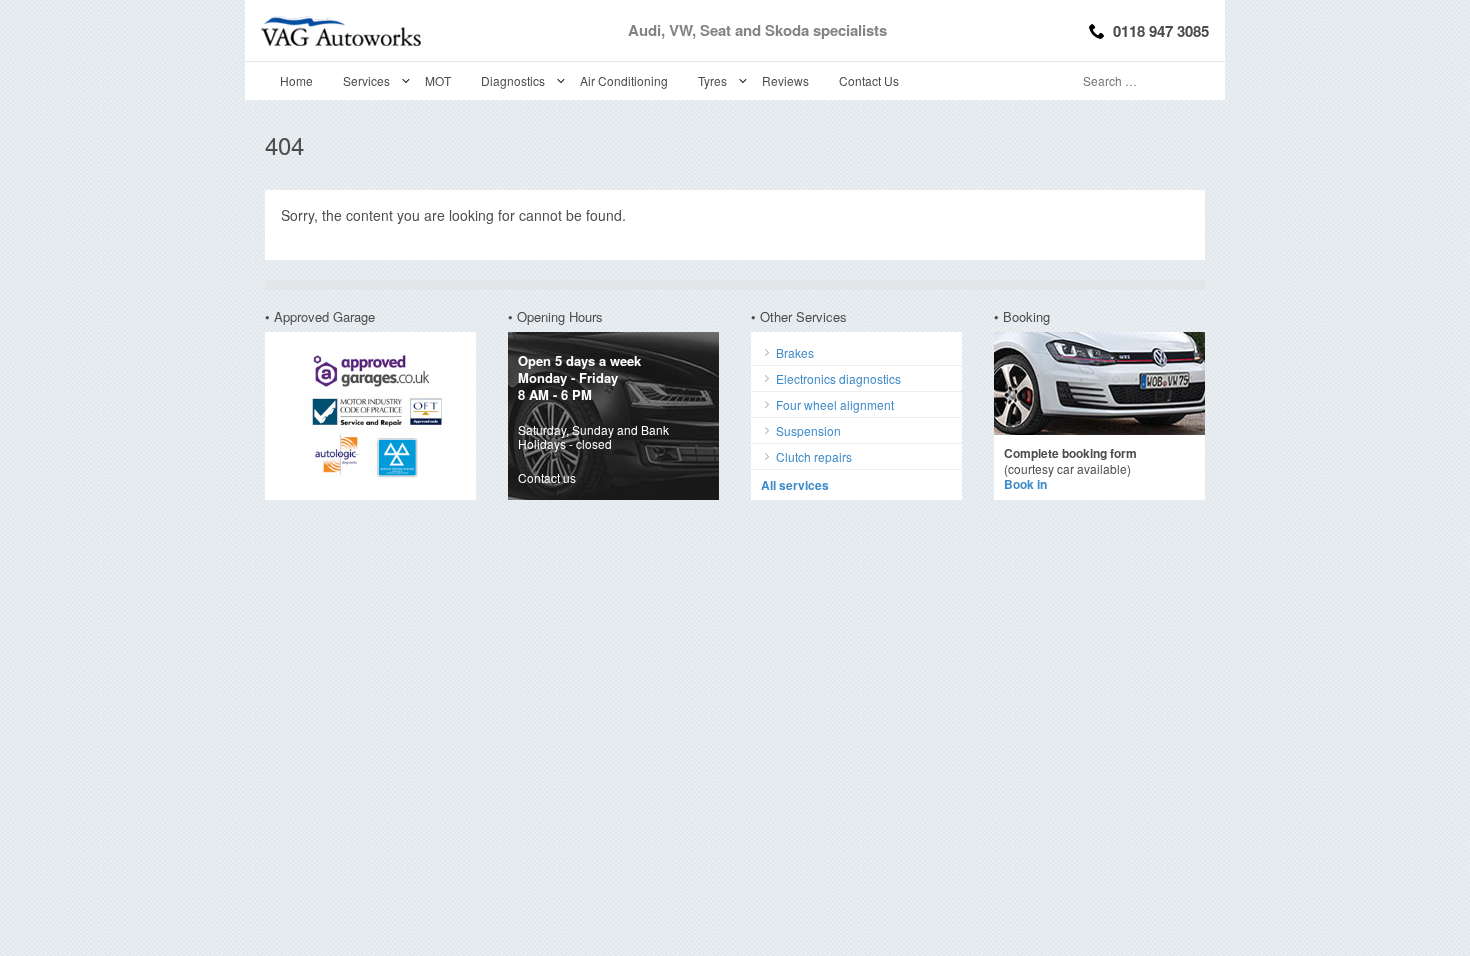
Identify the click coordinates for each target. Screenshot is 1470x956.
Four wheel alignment (835, 404)
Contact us (547, 477)
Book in (1025, 484)
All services (795, 485)
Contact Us (869, 80)
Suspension (808, 430)
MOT (438, 80)
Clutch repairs (814, 456)
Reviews (785, 80)
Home (296, 80)
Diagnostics (513, 80)
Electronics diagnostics (838, 378)
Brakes (795, 352)
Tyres (712, 80)
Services (366, 80)
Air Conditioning (624, 80)
